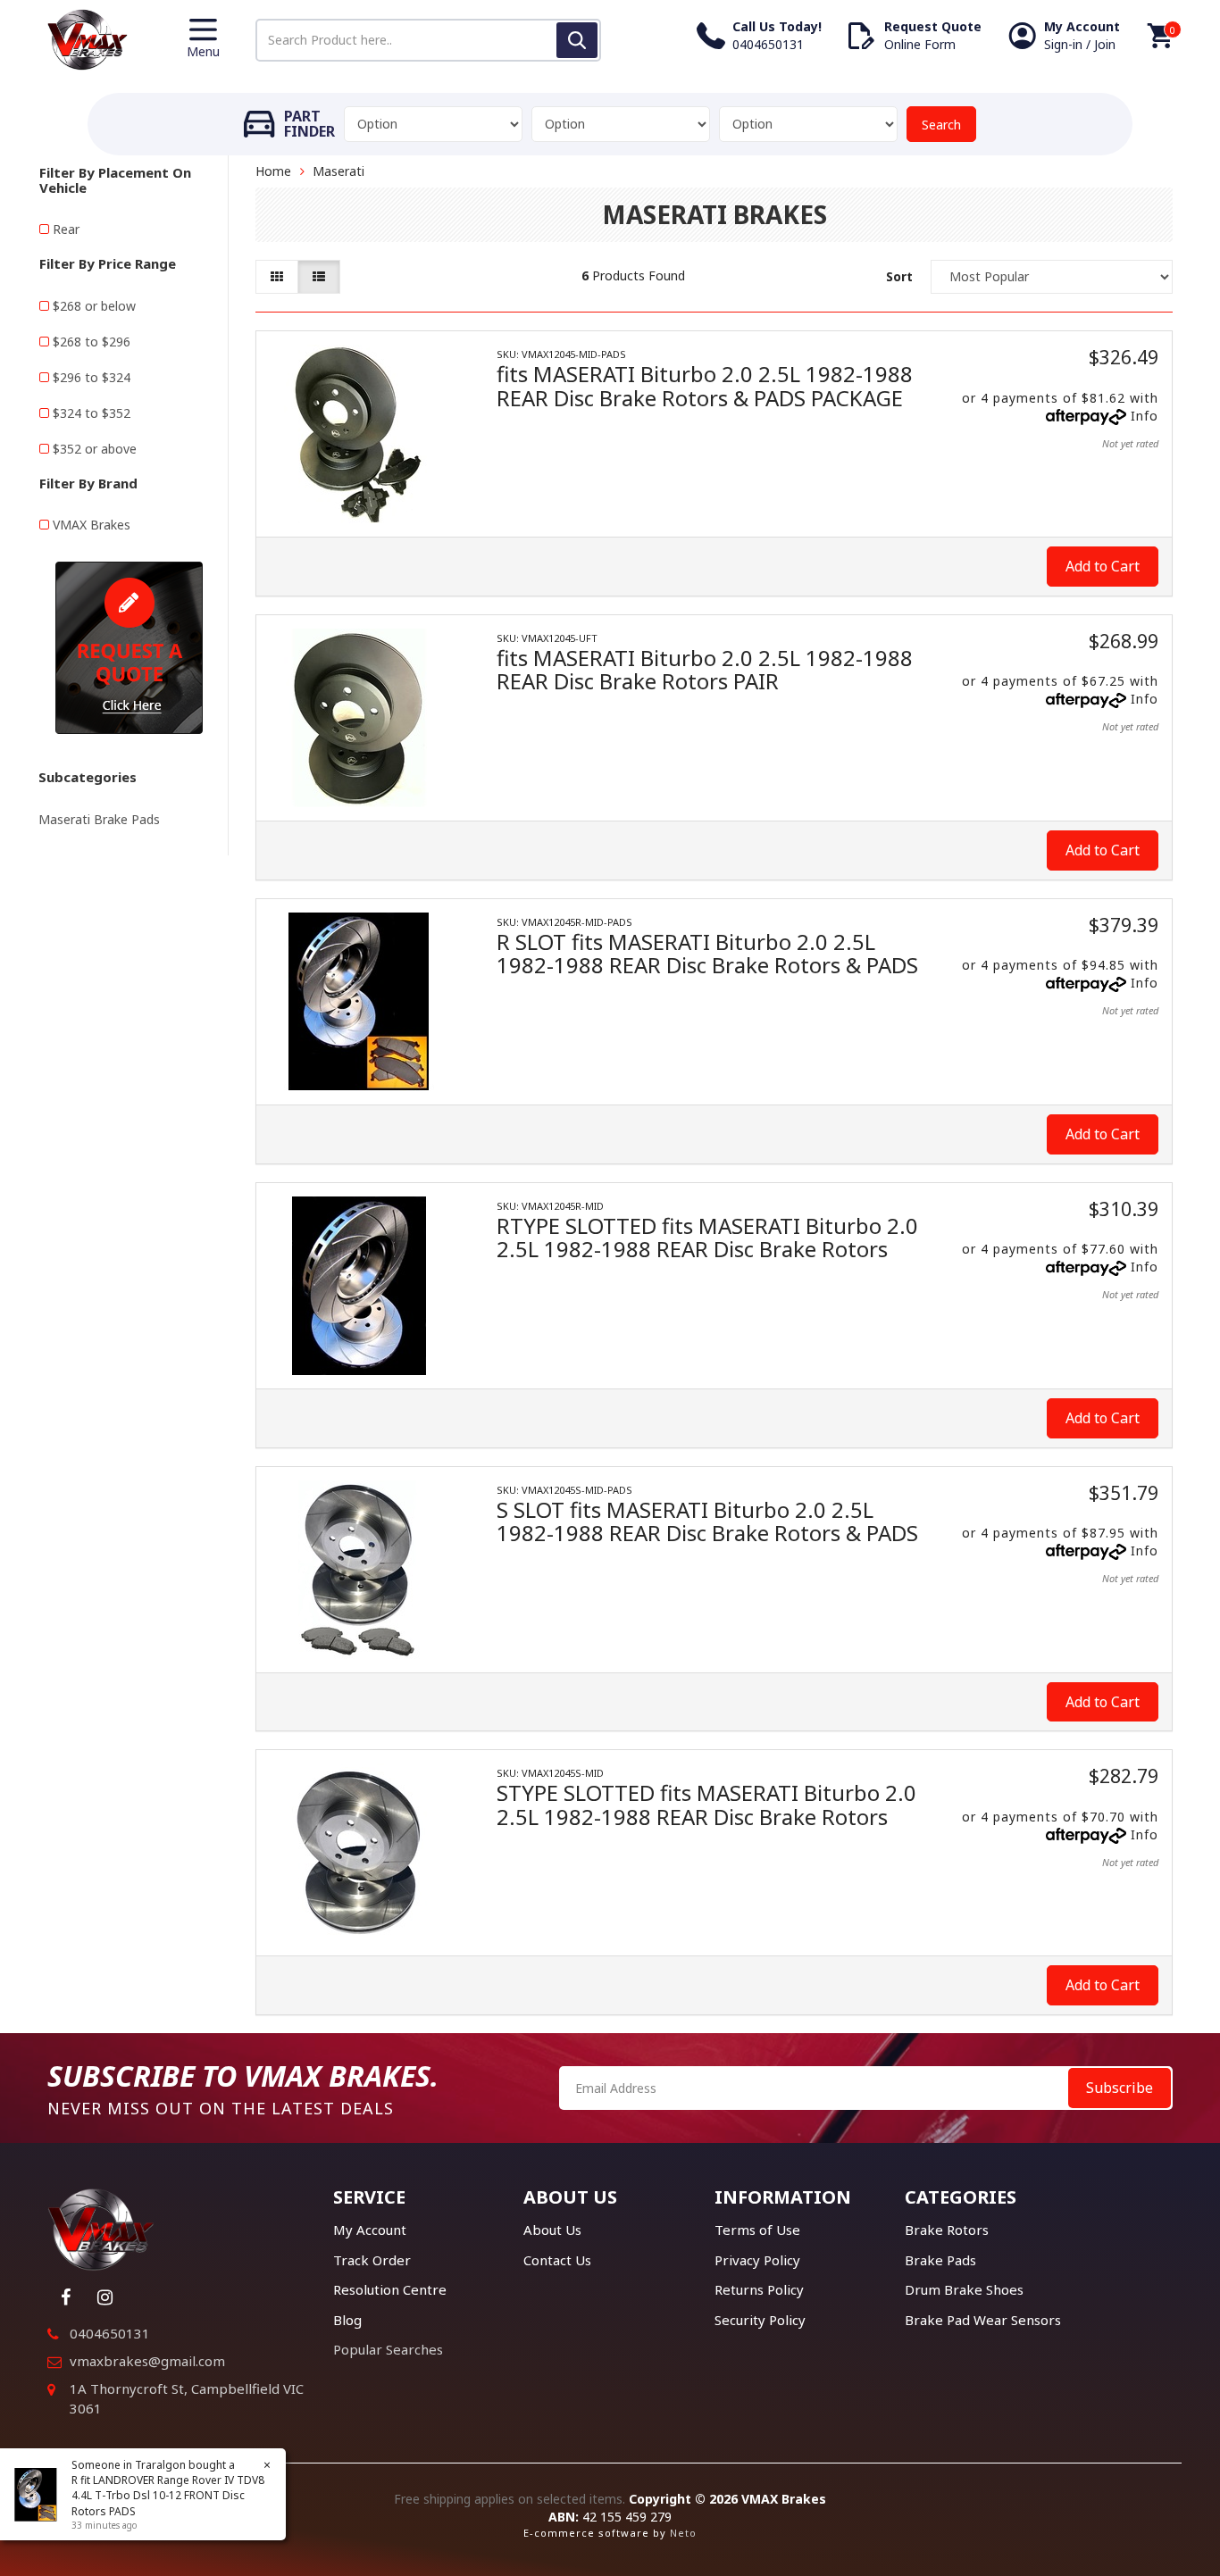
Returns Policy (759, 2289)
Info (1145, 416)
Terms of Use (757, 2230)
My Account (370, 2230)
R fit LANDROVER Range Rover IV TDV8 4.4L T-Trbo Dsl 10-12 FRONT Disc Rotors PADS (168, 2495)
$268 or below (94, 306)
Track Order (372, 2260)
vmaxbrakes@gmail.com (147, 2361)
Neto (683, 2533)
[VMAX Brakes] (88, 38)
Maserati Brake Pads (99, 819)
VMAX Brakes (92, 525)
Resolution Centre (390, 2289)
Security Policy (760, 2320)
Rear (66, 229)
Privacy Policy (757, 2260)
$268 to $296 (92, 342)
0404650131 (110, 2333)
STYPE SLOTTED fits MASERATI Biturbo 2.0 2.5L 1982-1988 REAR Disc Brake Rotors (706, 1804)
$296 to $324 (92, 377)
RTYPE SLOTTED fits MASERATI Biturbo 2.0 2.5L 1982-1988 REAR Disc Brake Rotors (707, 1237)
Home (273, 171)
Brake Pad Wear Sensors (983, 2320)
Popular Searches (388, 2349)
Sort (899, 276)
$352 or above (95, 449)
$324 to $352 (92, 413)
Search (941, 125)
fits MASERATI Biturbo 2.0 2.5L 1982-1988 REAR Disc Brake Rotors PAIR (705, 669)
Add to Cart (1103, 566)
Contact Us (557, 2260)
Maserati (338, 171)
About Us (552, 2230)
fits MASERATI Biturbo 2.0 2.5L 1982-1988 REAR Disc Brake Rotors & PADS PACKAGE (705, 385)
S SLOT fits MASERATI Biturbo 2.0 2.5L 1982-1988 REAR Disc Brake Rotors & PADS (707, 1521)
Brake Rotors (947, 2230)
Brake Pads (940, 2260)
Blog (347, 2320)
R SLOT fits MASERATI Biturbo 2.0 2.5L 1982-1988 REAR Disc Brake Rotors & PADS (707, 953)
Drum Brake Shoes (964, 2289)
